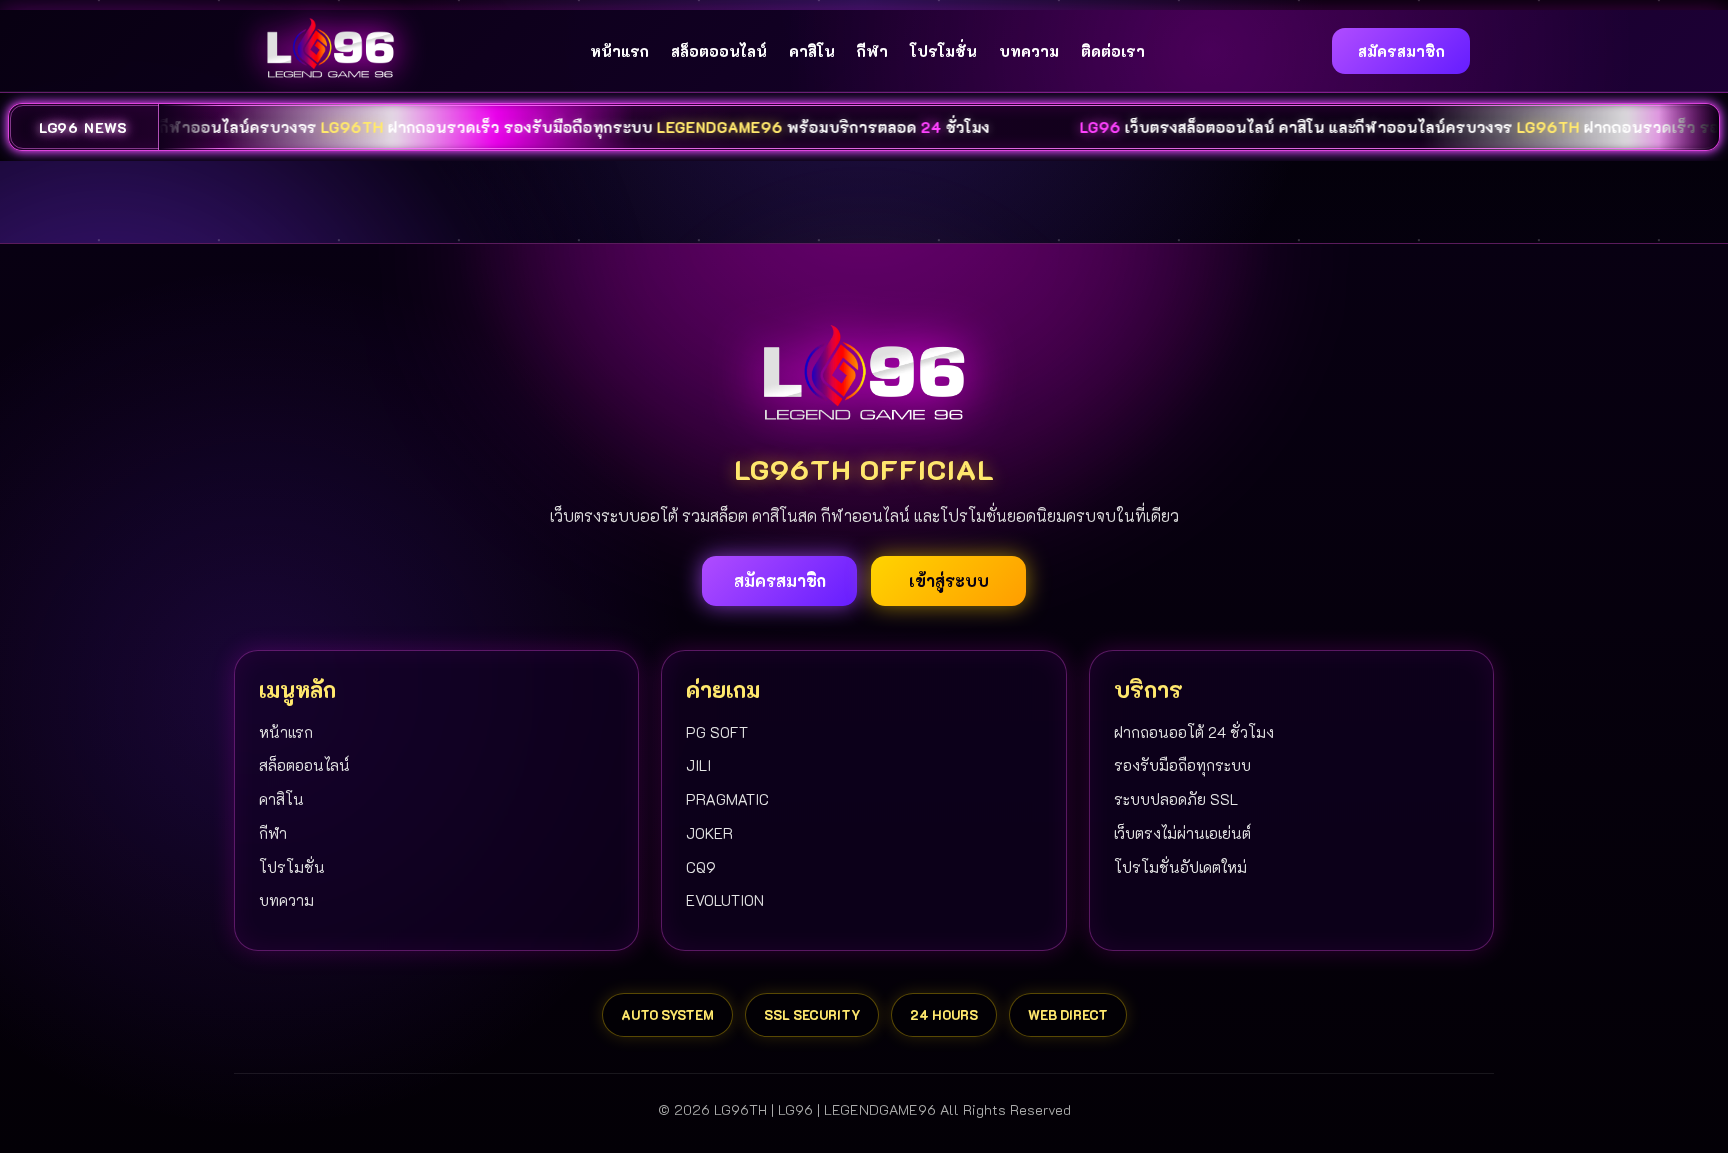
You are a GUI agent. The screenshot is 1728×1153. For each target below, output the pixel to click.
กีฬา (872, 51)
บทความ (1029, 51)
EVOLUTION (725, 900)
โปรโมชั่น (943, 51)
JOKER (709, 833)
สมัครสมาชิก (1401, 51)
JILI (698, 765)
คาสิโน (812, 51)
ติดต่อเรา (1113, 51)
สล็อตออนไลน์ (719, 51)
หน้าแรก (619, 51)
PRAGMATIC (727, 799)
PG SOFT (717, 732)
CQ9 (701, 867)
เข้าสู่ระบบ (949, 580)
